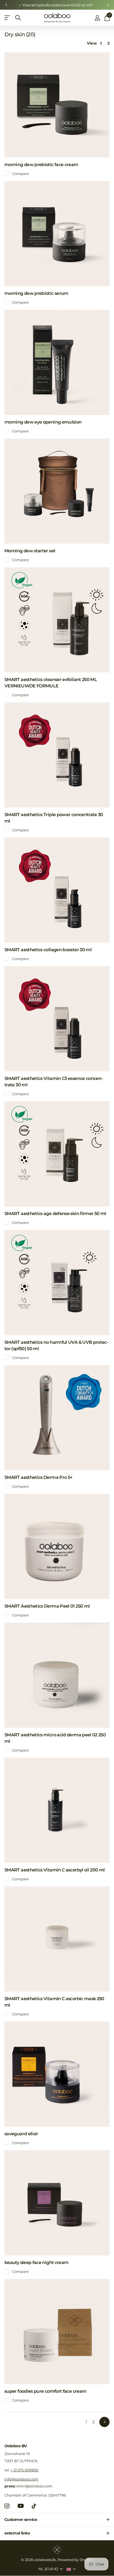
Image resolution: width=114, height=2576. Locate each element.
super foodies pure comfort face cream (45, 2391)
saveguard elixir (21, 2134)
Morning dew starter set (30, 551)
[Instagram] (7, 2506)
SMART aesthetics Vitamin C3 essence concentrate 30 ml (54, 1082)
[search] (18, 18)
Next (104, 2422)
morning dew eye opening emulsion (43, 422)
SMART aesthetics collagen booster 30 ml (48, 950)
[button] (6, 5)
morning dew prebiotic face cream (41, 165)
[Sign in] (97, 18)
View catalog (8, 18)
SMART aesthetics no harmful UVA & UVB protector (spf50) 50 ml (56, 1345)
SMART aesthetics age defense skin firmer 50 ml (55, 1214)
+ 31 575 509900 (25, 2470)
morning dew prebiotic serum (36, 293)
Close (57, 2520)
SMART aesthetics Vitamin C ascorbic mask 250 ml (54, 2002)
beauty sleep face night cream (36, 2262)
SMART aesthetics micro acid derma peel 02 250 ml (55, 1738)
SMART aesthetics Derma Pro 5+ (38, 1477)
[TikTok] (34, 2506)
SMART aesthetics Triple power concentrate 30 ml (54, 818)
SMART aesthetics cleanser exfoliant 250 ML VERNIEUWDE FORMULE (51, 683)
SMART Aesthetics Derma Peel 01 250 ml (47, 1606)
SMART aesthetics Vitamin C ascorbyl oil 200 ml (55, 1870)
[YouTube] (21, 2506)
